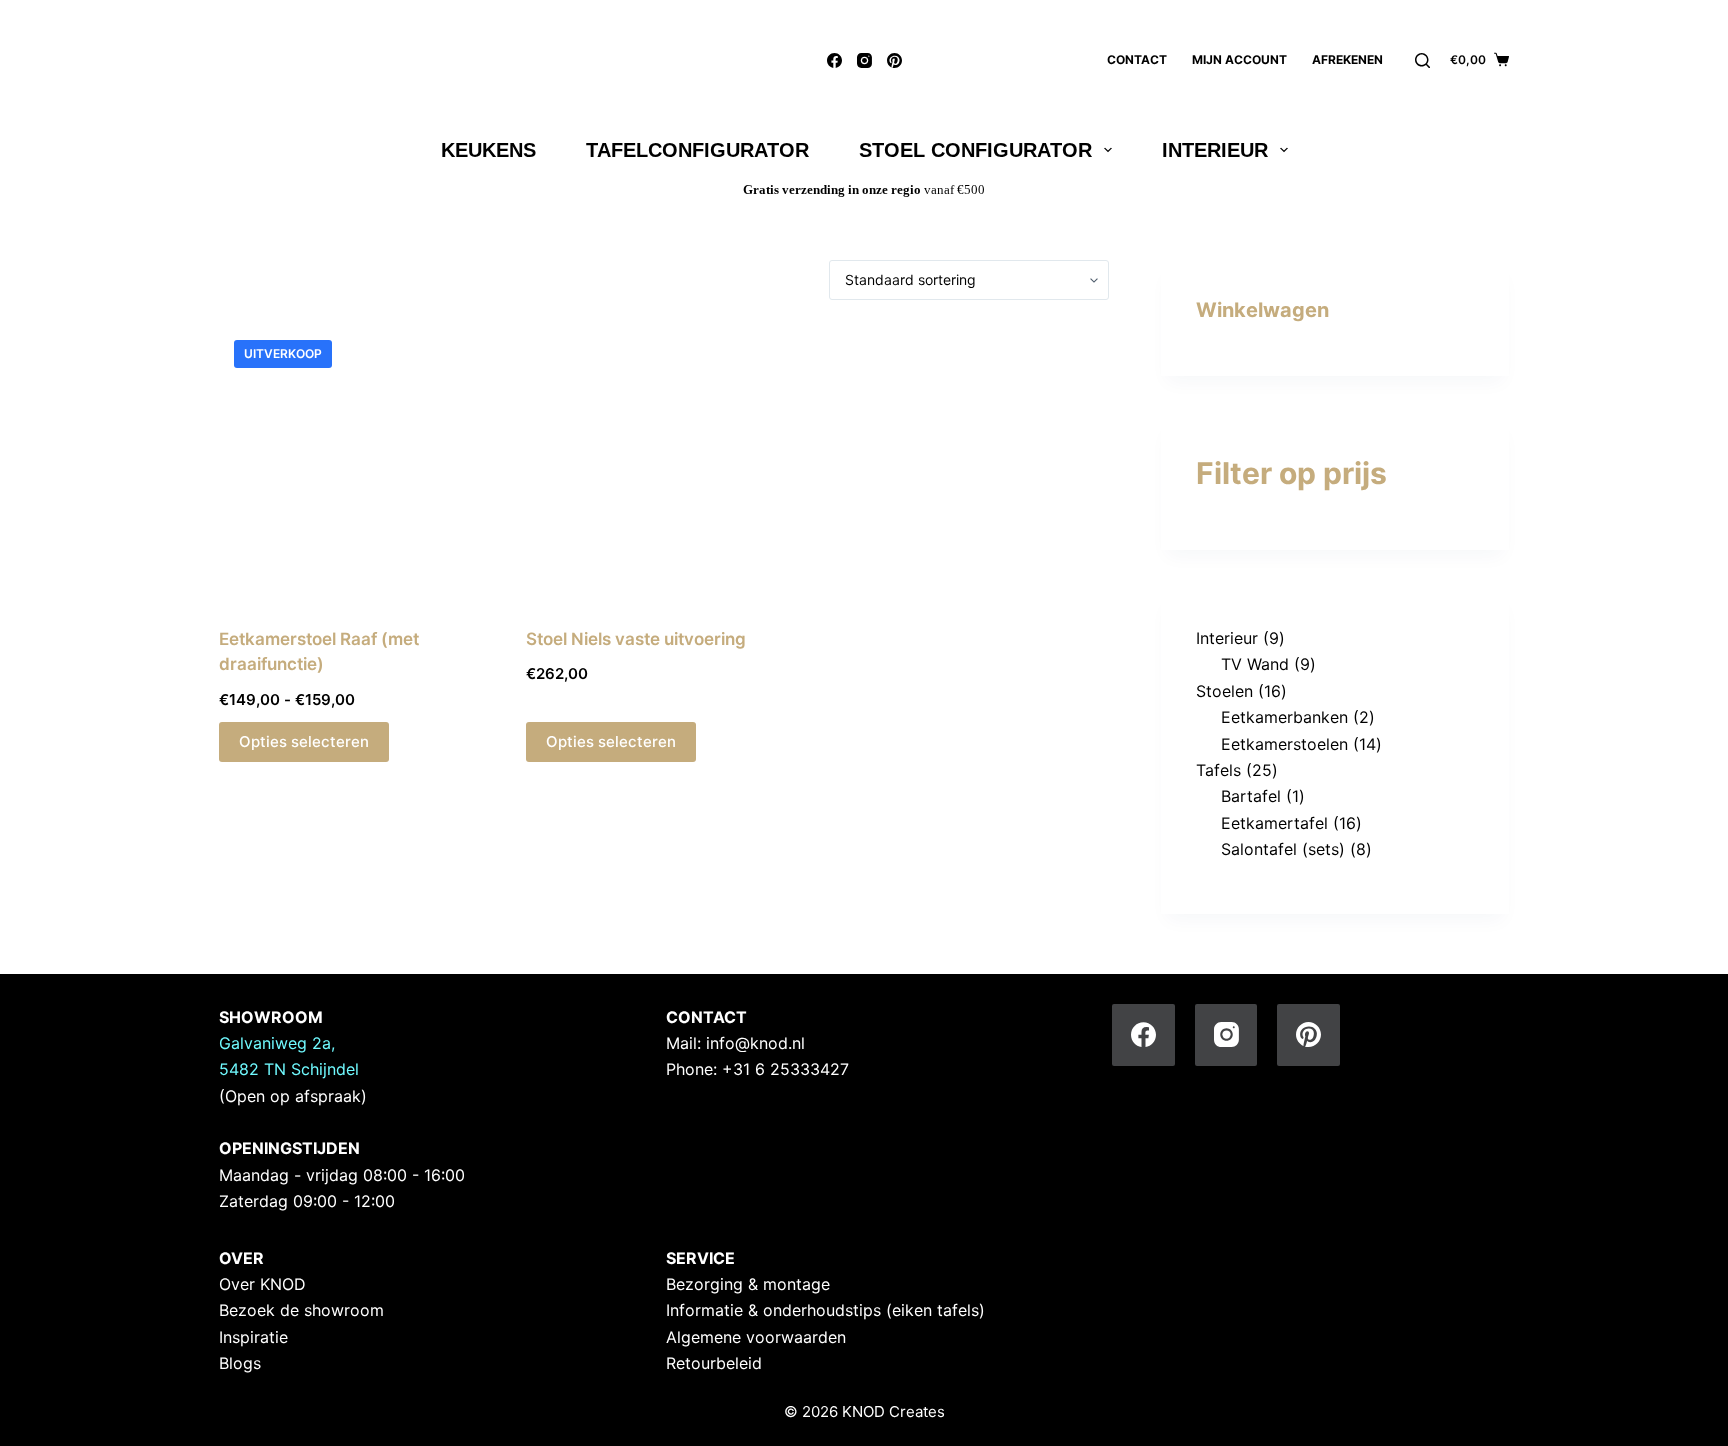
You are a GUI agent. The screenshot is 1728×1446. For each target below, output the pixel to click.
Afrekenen (1347, 59)
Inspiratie (253, 1337)
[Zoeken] (1422, 60)
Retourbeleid (714, 1363)
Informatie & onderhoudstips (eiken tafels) (825, 1310)
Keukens (488, 150)
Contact (1137, 59)
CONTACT (706, 1017)
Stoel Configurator (975, 150)
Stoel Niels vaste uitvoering (636, 639)
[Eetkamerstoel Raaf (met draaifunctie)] (357, 463)
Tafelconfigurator (697, 150)
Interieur (1215, 150)
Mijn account (1239, 59)
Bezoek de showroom (301, 1310)
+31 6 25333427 (785, 1069)
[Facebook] (834, 60)
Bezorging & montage (748, 1284)
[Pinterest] (894, 60)
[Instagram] (864, 60)
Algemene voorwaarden (756, 1337)
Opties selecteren (304, 741)
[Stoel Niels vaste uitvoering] (664, 463)
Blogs (240, 1363)
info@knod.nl (755, 1043)
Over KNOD (262, 1284)
